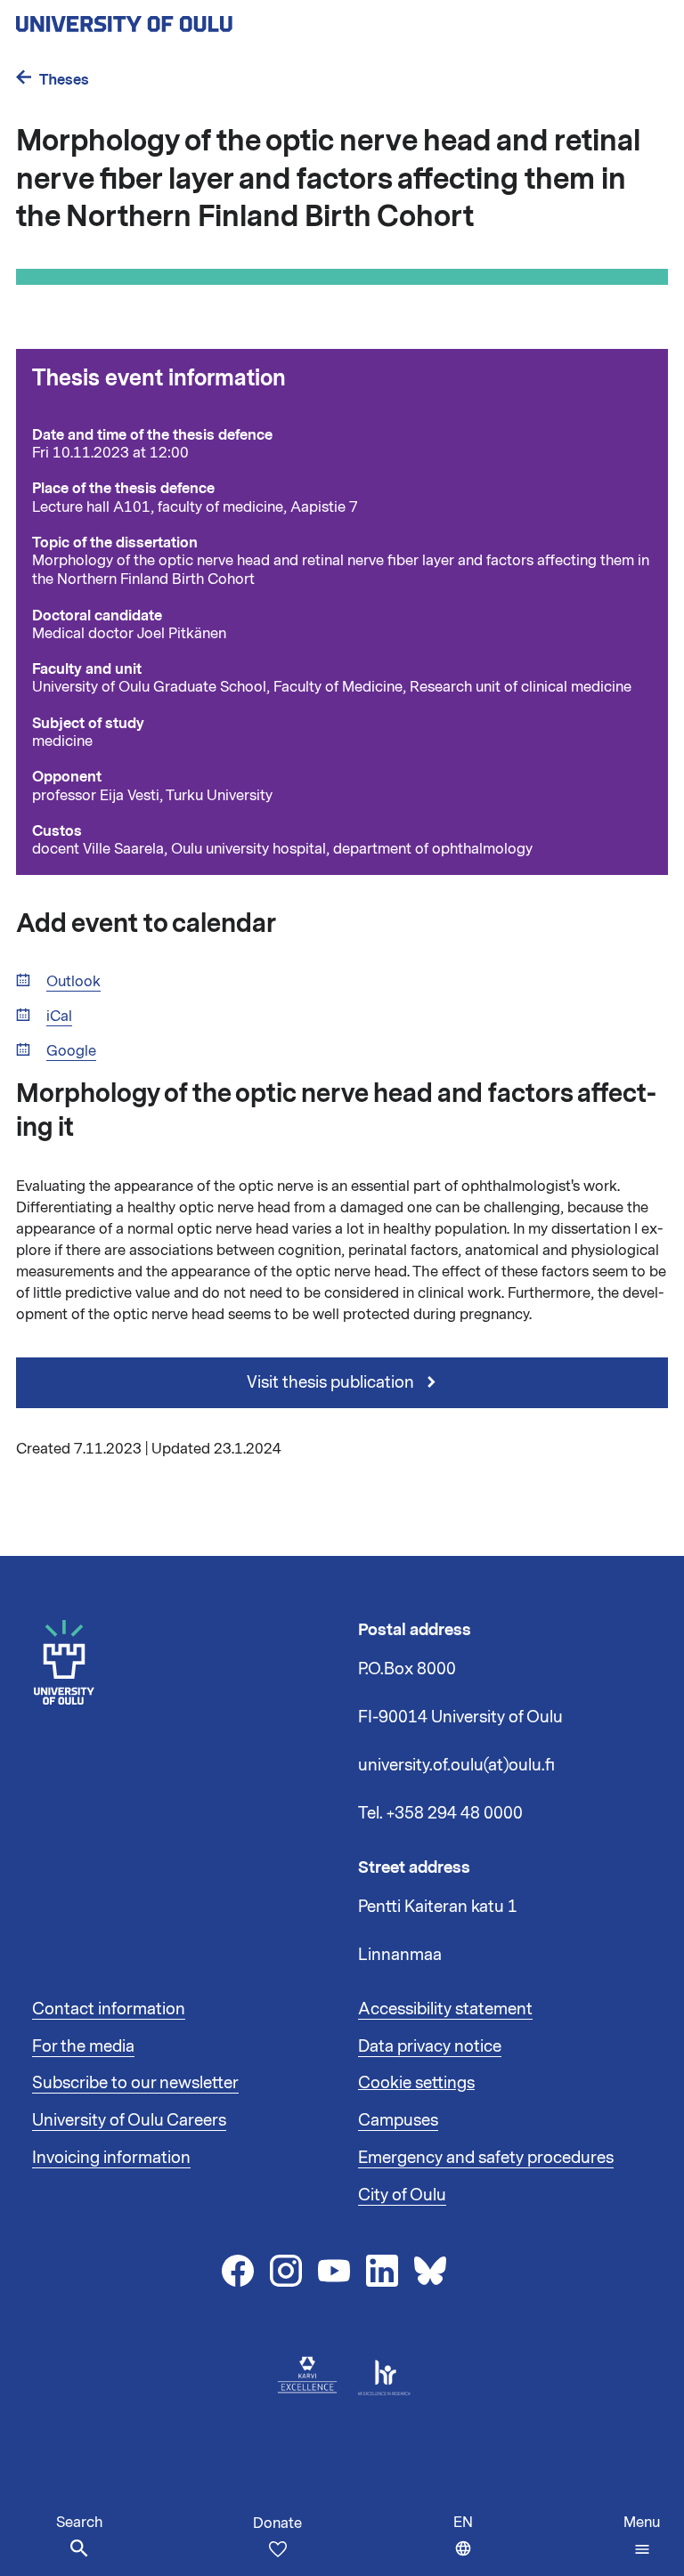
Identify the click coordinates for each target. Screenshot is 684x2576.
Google (71, 1052)
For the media (83, 2046)
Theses (64, 80)
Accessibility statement (445, 2009)
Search (79, 2523)
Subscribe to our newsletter (135, 2083)
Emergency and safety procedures (486, 2158)
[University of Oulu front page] (166, 19)
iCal (59, 1017)
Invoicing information (111, 2158)
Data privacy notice (430, 2046)
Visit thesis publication (332, 1382)
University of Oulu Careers (129, 2120)
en (467, 2544)
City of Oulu (402, 2195)
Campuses (398, 2120)
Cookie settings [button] (416, 2083)
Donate (277, 2523)
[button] (642, 2536)
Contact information (109, 2009)
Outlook (73, 982)
